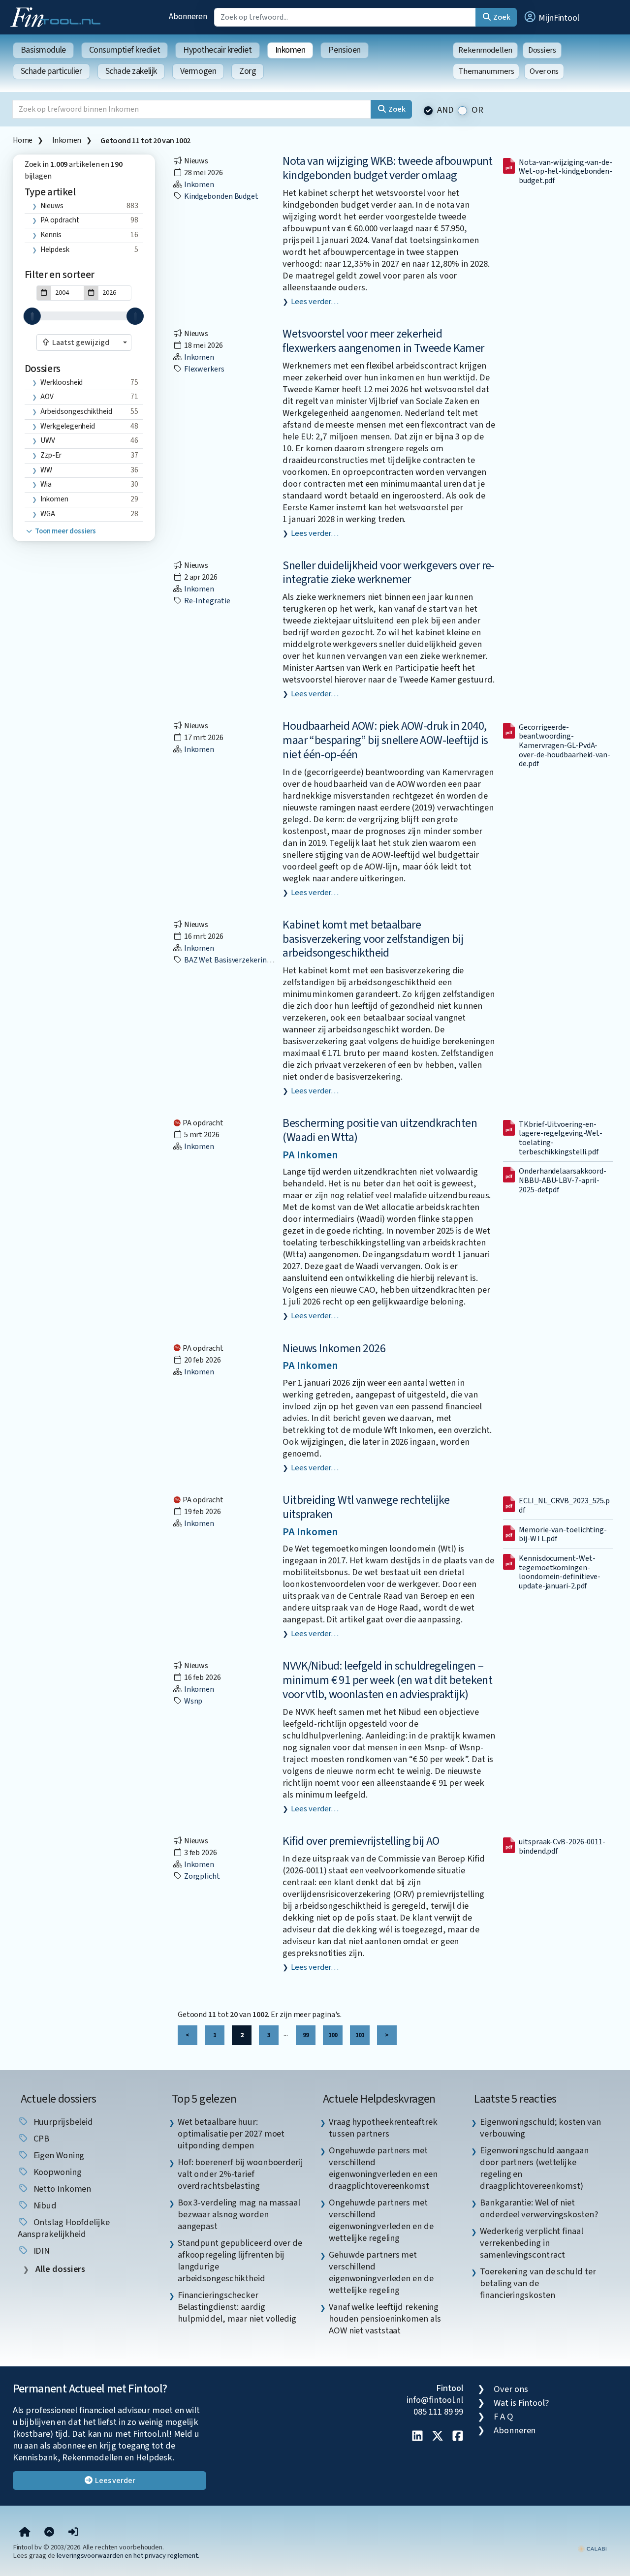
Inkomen (290, 50)
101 (360, 2035)
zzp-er (51, 455)
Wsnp (193, 1701)
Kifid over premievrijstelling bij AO (361, 1841)
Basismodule (43, 50)
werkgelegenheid (68, 426)
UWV (48, 440)
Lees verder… (315, 302)
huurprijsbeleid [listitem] (63, 2122)
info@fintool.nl (435, 2400)
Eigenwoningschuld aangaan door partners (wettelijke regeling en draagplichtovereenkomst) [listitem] (534, 2168)
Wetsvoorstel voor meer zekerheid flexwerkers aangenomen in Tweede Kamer (383, 341)
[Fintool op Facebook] (458, 2437)
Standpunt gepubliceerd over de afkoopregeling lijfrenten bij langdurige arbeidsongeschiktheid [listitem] (240, 2261)
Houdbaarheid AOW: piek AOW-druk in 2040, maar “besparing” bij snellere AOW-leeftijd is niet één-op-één (385, 740)
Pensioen (344, 50)
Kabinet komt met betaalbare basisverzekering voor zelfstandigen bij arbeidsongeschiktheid (373, 939)
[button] (551, 17)
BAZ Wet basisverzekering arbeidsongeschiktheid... (268, 960)
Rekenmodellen (485, 50)
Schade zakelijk (131, 71)
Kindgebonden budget (220, 196)
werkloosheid (62, 382)
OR (477, 110)
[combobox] (84, 342)
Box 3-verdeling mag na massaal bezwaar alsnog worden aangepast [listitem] (239, 2214)
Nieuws (52, 206)
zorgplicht (201, 1876)
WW (46, 470)
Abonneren (188, 16)
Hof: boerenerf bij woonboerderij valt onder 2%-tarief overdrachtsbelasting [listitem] (240, 2174)
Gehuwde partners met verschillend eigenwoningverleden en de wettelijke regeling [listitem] (381, 2272)
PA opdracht (60, 220)
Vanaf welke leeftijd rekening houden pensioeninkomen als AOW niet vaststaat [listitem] (385, 2319)
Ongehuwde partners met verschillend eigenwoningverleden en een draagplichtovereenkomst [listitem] (383, 2168)
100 (333, 2035)
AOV (47, 397)
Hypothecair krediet (217, 50)
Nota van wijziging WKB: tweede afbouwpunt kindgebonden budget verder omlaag (387, 168)
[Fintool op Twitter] (438, 2437)
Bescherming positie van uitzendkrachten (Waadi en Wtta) (380, 1130)
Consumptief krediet (125, 50)
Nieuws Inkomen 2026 (334, 1349)
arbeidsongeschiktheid (76, 411)
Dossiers (542, 50)
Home (23, 140)
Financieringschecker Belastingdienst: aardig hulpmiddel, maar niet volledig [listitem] (237, 2307)
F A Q (504, 2417)
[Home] (25, 2532)
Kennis (51, 235)
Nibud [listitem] (44, 2205)
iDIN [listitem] (41, 2251)
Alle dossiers (60, 2269)
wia (46, 484)
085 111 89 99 (438, 2412)
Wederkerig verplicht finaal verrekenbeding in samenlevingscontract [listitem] (532, 2243)
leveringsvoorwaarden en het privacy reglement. (128, 2556)
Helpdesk (55, 249)
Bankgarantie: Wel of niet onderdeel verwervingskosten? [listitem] (539, 2208)
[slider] (32, 316)
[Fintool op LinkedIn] (417, 2437)
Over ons (544, 71)
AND (445, 110)
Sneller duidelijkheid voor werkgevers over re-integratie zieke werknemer (388, 573)
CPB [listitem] (41, 2139)
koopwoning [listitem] (57, 2172)
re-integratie (206, 601)
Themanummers (486, 71)
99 (306, 2035)
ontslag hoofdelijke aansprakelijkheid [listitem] (64, 2228)
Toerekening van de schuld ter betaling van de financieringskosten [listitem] (538, 2283)
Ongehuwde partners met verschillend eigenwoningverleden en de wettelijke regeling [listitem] (381, 2220)
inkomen (54, 499)
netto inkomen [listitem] (62, 2189)
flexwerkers (204, 369)
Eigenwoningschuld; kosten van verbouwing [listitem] (540, 2128)
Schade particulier (51, 71)
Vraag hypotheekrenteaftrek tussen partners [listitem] (383, 2128)
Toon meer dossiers (65, 531)
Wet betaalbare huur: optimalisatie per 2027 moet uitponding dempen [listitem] (231, 2134)
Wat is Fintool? (521, 2403)
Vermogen (198, 71)
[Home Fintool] (58, 16)
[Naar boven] (49, 2532)
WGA (48, 514)
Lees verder (114, 2481)
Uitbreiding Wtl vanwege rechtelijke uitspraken (366, 1507)
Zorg (248, 71)
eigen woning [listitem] (58, 2155)
